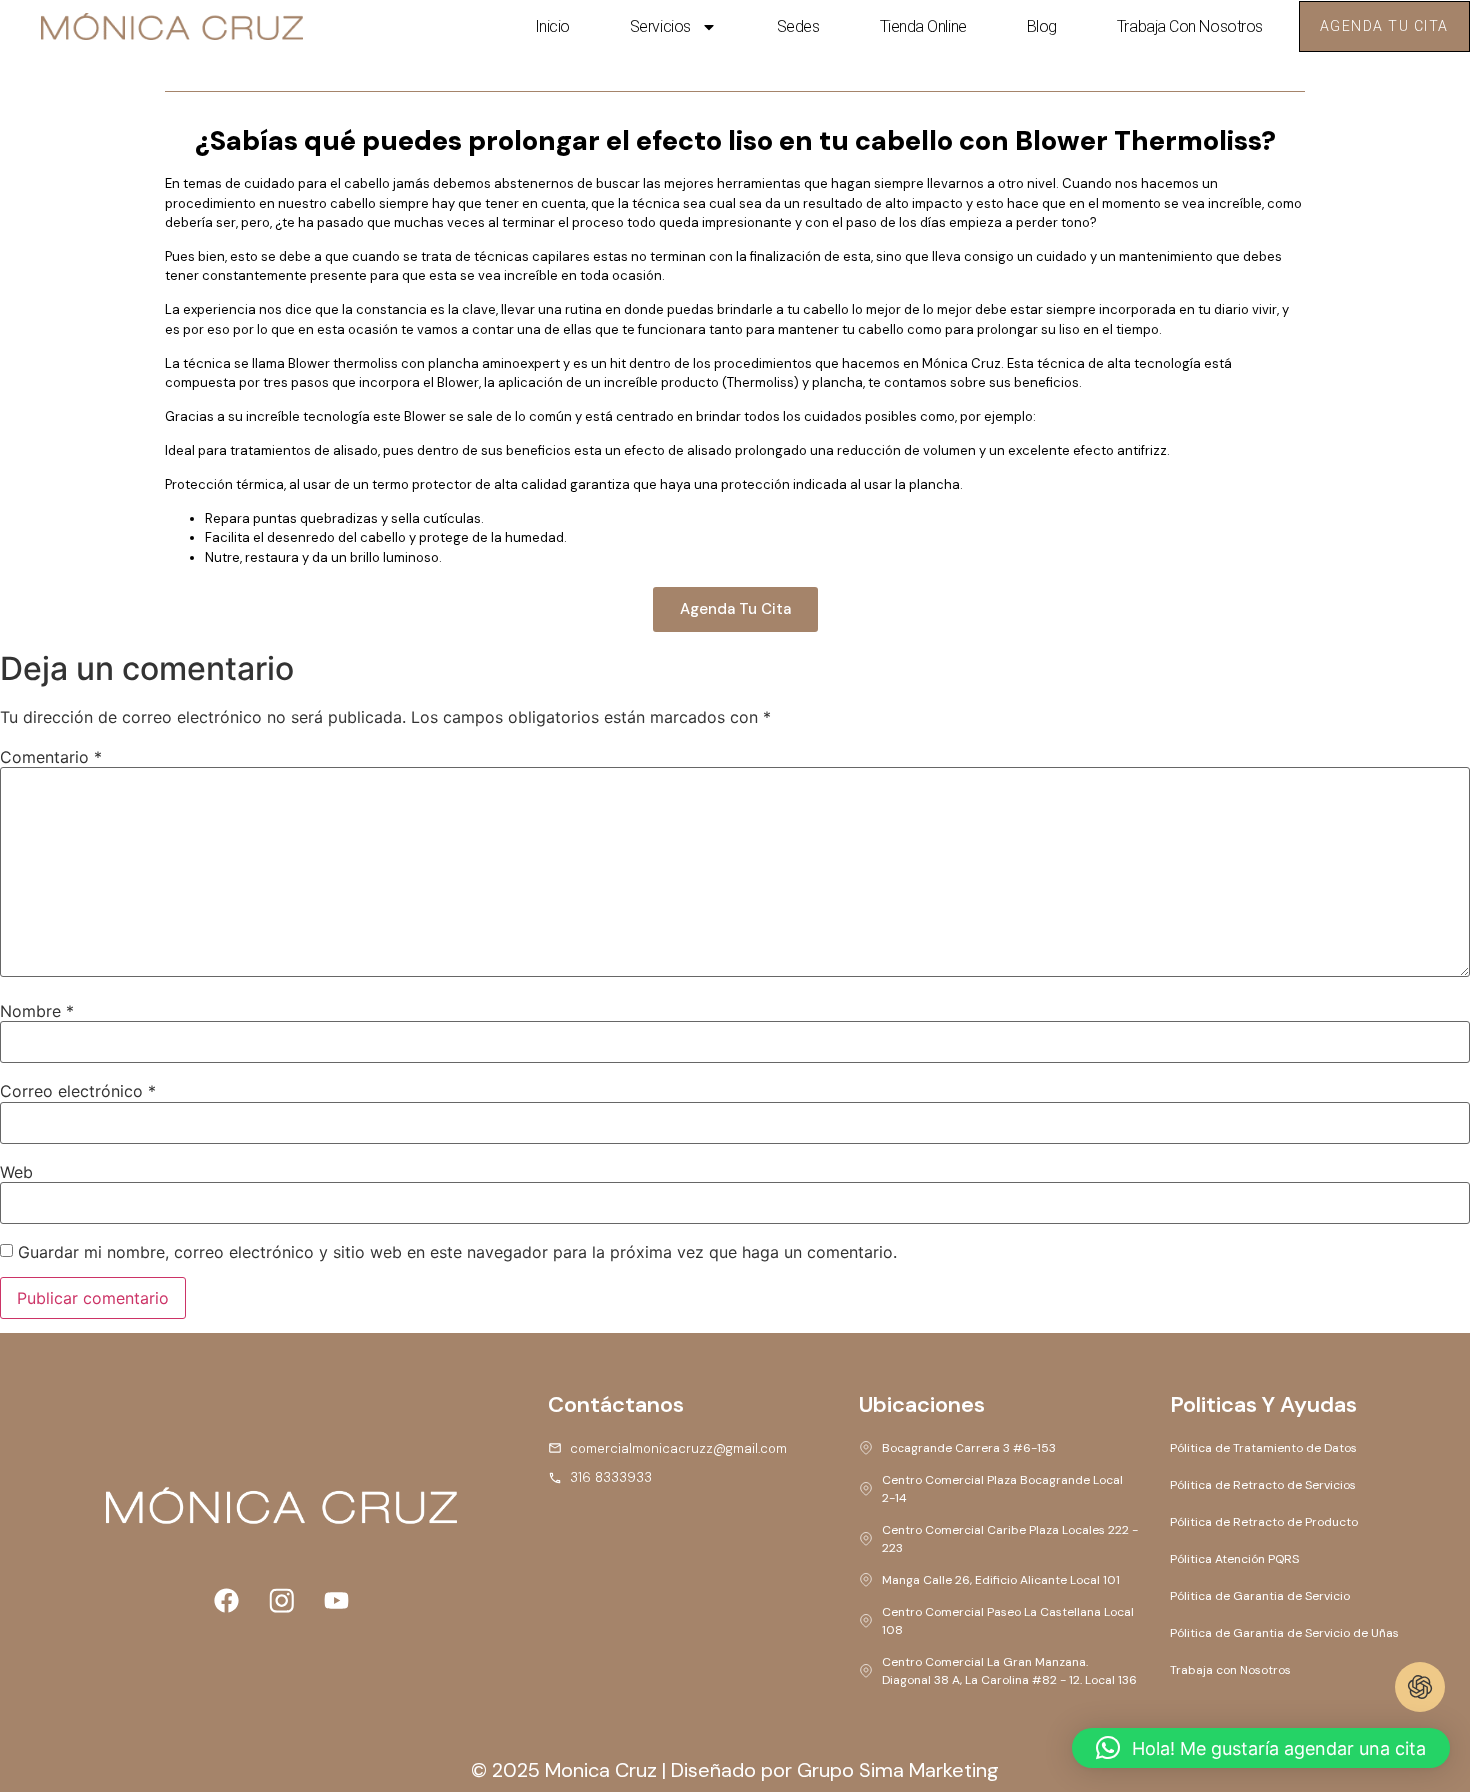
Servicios (660, 26)
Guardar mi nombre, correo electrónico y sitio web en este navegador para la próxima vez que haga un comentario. (457, 1252)
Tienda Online (923, 26)
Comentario (51, 757)
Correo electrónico (78, 1091)
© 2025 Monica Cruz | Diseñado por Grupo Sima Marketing (735, 1770)
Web (16, 1172)
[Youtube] (336, 1600)
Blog (1042, 26)
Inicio (552, 26)
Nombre (37, 1011)
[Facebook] (226, 1600)
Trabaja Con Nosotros (1190, 26)
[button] (1261, 1748)
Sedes (798, 26)
